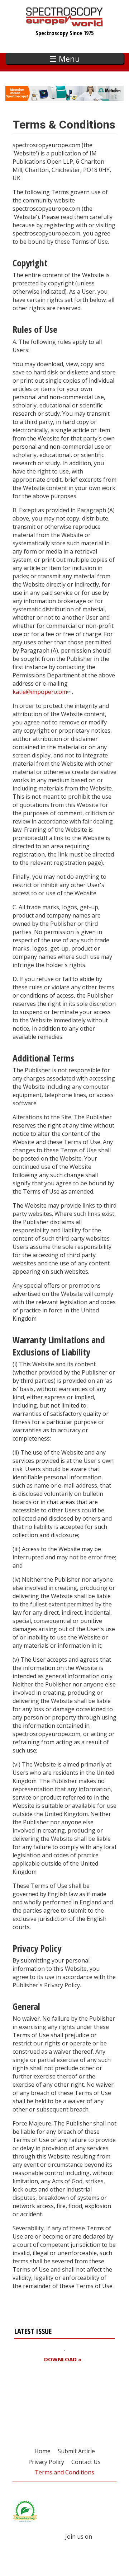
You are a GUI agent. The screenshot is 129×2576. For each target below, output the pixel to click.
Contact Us (86, 2462)
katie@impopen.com (40, 692)
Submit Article (76, 2451)
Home (42, 2451)
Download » (63, 2359)
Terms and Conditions (64, 2472)
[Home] (65, 23)
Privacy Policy (46, 2462)
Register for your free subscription (49, 2400)
